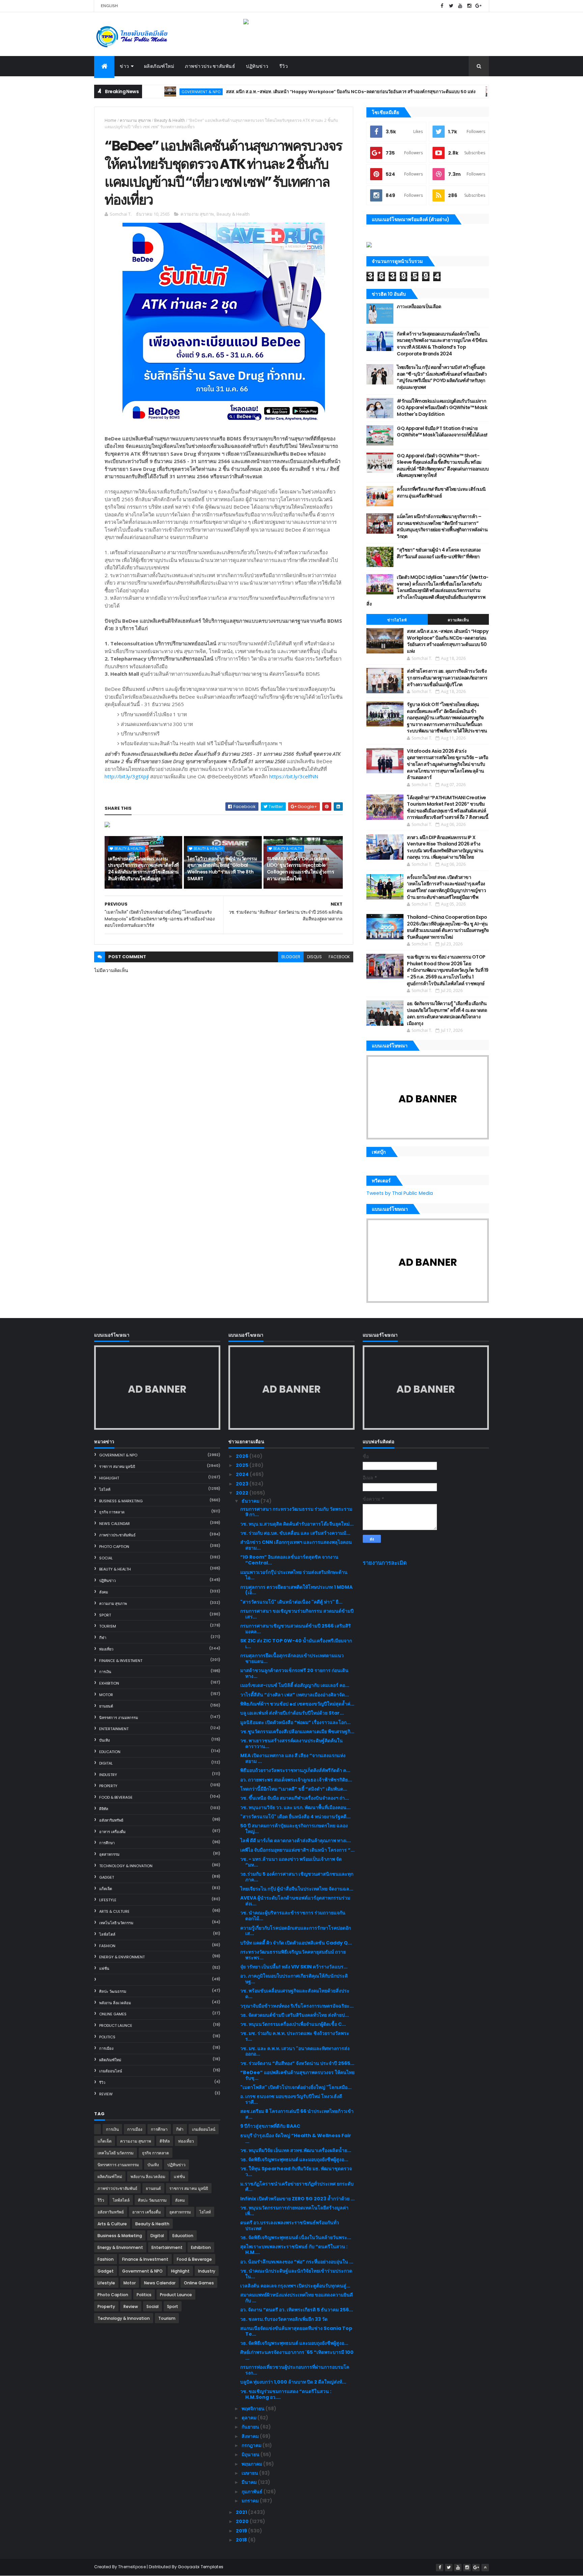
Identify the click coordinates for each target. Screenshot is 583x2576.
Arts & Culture (114, 1911)
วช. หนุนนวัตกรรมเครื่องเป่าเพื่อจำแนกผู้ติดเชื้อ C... (293, 2024)
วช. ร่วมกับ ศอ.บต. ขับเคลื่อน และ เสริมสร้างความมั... (295, 1533)
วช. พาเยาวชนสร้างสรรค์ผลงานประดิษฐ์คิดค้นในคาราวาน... (291, 1743)
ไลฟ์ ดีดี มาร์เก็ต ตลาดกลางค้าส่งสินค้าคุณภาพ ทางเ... (296, 1841)
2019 (242, 2531)
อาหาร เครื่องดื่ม (112, 1832)
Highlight (109, 1478)
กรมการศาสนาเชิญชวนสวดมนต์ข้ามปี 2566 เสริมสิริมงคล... (296, 1629)
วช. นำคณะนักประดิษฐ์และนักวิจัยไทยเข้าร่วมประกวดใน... (296, 2274)
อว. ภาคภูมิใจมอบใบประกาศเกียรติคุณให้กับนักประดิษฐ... (294, 1979)
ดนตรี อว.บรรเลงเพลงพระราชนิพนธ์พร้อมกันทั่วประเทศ (290, 2225)
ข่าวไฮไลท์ (397, 620)
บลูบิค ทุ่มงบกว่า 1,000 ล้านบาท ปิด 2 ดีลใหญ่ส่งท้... (293, 2382)
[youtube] (460, 6)
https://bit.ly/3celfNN (294, 776)
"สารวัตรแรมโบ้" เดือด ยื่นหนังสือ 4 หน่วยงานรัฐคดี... (295, 1817)
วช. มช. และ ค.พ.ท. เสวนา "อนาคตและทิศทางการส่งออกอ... (295, 2051)
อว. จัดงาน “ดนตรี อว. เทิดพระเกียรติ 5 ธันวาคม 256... (297, 2310)
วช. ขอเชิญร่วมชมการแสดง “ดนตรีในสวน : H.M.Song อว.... (286, 2394)
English (109, 6)
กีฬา (103, 1638)
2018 (242, 2540)
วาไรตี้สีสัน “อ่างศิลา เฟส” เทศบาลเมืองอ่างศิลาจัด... (295, 1695)
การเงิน (105, 1672)
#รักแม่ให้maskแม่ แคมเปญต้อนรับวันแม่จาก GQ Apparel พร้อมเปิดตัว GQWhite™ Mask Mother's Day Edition (442, 408)
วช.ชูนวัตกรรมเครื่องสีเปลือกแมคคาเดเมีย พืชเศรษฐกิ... (297, 1732)
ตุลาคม (249, 2418)
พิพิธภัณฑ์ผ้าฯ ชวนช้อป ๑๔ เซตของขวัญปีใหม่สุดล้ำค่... (297, 1704)
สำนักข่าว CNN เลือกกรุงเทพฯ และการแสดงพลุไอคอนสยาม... (296, 1545)
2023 (243, 1484)
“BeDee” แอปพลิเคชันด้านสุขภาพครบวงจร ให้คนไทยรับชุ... (297, 2075)
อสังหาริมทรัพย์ (111, 1820)
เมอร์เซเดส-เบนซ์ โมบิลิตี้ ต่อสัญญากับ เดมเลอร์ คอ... (295, 1685)
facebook (339, 957)
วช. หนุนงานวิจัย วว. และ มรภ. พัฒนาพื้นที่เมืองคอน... (295, 1807)
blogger (291, 957)
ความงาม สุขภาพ (135, 120)
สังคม (104, 1592)
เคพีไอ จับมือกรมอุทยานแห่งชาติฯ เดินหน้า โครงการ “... (297, 1850)
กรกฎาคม (252, 2445)
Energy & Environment (122, 1957)
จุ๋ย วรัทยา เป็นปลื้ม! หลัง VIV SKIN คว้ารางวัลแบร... (294, 1967)
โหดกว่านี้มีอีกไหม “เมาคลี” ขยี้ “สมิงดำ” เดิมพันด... (294, 1789)
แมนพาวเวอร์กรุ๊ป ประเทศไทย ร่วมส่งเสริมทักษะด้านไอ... (294, 1575)
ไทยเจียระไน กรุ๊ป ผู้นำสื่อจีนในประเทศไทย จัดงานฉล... (297, 1889)
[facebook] (442, 6)
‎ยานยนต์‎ (106, 1706)
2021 (242, 2512)
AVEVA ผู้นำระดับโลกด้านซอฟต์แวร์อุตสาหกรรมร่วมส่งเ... (295, 1901)
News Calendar (115, 1524)
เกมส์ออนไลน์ (111, 2071)
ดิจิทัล (104, 1809)
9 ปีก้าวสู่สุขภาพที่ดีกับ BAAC (270, 2126)
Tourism (108, 1626)
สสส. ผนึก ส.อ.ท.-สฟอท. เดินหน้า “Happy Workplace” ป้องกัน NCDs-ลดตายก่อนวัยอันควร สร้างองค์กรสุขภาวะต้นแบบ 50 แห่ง (286, 92)
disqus (314, 957)
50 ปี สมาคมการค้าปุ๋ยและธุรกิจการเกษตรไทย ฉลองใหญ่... (294, 1829)
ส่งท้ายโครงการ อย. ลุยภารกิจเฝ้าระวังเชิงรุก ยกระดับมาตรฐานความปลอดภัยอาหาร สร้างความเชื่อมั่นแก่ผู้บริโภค (447, 678)
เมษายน (250, 2473)
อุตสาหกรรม (109, 1854)
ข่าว (124, 66)
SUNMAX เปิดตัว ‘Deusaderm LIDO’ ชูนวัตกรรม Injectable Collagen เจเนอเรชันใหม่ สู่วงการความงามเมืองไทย (300, 869)
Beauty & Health (170, 120)
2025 (243, 1465)
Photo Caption (114, 1547)
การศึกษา (107, 1843)
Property (108, 1786)
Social (106, 1558)
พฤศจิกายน (254, 2409)
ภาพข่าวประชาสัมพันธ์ (210, 66)
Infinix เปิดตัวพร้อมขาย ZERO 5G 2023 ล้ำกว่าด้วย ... (297, 2199)
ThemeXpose (132, 2567)
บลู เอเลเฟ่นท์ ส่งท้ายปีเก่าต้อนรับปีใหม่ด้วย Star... (292, 1713)
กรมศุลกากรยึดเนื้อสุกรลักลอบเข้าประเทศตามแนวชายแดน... (292, 1658)
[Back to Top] (485, 2568)
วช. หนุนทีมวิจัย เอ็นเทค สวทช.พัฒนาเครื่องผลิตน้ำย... (296, 2150)
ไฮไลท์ (105, 1490)
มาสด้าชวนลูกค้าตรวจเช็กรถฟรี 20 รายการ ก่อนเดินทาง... (294, 1673)
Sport (105, 1615)
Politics (107, 2037)
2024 (243, 1474)
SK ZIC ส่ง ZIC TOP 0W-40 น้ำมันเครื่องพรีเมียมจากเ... (296, 1644)
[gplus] (478, 6)
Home (110, 120)
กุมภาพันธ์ (253, 2492)
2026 (243, 1456)
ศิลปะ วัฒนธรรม (113, 1991)
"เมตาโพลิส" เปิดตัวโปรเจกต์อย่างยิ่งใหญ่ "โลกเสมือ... (296, 2087)
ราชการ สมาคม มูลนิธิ (117, 1467)
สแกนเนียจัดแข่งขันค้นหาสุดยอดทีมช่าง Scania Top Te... (296, 2331)
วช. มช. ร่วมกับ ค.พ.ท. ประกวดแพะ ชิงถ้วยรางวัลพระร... (295, 2036)
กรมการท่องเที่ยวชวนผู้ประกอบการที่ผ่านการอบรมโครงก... (295, 2370)
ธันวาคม (251, 1501)
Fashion (107, 1946)
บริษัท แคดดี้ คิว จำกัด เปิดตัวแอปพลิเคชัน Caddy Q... (296, 1943)
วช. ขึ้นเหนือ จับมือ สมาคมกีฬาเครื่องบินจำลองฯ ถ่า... (295, 1798)
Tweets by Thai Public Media (400, 1193)
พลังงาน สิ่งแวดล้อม (115, 2003)
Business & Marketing (121, 1501)
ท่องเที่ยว (106, 1649)
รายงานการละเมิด (385, 1563)
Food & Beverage (116, 1797)
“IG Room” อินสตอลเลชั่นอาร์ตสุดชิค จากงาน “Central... (289, 1560)
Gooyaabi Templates (201, 2567)
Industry (108, 1775)
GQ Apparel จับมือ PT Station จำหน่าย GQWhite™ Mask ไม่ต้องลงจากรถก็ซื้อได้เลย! (442, 432)
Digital (106, 1763)
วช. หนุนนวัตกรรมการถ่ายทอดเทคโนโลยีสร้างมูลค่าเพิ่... (294, 2211)
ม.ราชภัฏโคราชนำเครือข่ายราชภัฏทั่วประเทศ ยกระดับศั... (297, 2187)
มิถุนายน (251, 2454)
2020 (243, 2521)
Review (106, 2094)
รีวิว (284, 66)
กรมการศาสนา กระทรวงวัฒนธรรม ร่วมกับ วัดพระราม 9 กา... (296, 1512)
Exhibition (109, 1683)
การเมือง (106, 2048)
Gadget (107, 1877)
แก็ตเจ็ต (106, 1889)
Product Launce (116, 2025)
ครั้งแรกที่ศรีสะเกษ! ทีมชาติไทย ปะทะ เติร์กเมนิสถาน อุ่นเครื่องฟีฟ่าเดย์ (441, 492)
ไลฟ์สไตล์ (107, 1934)
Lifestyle (108, 1900)
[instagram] (469, 6)
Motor (106, 1695)
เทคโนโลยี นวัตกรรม (116, 1923)
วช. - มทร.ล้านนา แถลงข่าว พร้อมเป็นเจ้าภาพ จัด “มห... (291, 1862)
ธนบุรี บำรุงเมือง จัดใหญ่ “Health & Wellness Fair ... (296, 2138)
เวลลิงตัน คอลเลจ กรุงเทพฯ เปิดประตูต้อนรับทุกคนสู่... (295, 2286)
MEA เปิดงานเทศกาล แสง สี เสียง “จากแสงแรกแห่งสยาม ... (293, 1758)
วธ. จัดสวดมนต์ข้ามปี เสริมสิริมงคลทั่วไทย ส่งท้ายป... (295, 2015)
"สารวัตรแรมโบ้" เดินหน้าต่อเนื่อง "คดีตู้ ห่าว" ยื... (291, 1602)
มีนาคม (250, 2482)
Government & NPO (457, 92)
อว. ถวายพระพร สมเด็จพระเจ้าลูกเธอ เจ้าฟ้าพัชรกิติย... (296, 1780)
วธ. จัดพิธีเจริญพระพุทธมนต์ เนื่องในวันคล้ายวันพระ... (296, 2237)
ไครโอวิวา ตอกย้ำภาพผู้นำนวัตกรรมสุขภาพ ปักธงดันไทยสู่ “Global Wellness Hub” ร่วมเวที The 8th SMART (222, 869)
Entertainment (114, 1729)
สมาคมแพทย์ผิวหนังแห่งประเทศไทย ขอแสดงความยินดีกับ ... (297, 2298)
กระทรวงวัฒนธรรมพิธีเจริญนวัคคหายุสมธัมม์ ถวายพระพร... (293, 1955)
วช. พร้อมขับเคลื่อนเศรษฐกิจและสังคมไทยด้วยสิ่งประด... (295, 1994)
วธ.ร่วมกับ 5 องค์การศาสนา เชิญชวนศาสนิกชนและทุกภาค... (297, 1877)
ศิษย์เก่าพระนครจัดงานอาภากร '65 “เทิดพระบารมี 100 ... (297, 2355)
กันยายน (251, 2427)
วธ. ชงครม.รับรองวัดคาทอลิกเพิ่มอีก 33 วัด (284, 2319)
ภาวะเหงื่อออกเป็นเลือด (419, 306)
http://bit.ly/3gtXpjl (127, 776)
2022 (243, 1493)
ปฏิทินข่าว (257, 66)
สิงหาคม (251, 2436)
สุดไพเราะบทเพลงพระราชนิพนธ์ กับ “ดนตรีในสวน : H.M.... (294, 2249)
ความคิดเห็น (459, 620)
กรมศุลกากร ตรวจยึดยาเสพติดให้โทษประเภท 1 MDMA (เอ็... (296, 1590)
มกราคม (251, 2501)
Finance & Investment (121, 1661)
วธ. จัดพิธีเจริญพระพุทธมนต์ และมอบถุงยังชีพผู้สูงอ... (294, 2159)
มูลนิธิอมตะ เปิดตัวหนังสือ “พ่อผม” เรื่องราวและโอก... (295, 1722)
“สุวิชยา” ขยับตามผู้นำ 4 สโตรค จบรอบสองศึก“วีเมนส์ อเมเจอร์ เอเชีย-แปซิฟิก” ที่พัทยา (439, 553)
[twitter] (451, 6)
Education (110, 1752)
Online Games (113, 2014)
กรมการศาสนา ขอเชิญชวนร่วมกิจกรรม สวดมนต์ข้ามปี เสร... (297, 1614)
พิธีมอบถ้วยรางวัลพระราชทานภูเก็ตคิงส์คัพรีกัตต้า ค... (295, 1770)
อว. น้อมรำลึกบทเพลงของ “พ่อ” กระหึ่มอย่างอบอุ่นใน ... (297, 2262)
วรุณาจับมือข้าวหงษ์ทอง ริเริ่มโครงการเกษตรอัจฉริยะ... (297, 2006)
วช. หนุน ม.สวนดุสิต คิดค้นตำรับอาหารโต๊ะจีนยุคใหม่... (297, 1524)
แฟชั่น (104, 1968)
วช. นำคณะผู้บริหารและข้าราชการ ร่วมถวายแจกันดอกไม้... (293, 1916)
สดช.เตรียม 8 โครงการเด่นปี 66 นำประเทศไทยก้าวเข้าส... (297, 2114)
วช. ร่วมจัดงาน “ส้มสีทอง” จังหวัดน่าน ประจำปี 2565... (297, 2063)
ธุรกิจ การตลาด (112, 1512)
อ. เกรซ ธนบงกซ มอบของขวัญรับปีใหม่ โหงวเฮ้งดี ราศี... (291, 2099)
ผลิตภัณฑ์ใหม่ (159, 66)
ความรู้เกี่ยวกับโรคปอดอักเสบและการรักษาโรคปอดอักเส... (296, 1931)
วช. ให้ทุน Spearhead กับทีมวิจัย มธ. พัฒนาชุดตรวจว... (296, 2171)
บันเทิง (104, 1740)
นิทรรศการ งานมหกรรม (119, 1718)
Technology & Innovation (126, 1866)
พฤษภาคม (252, 2464)
